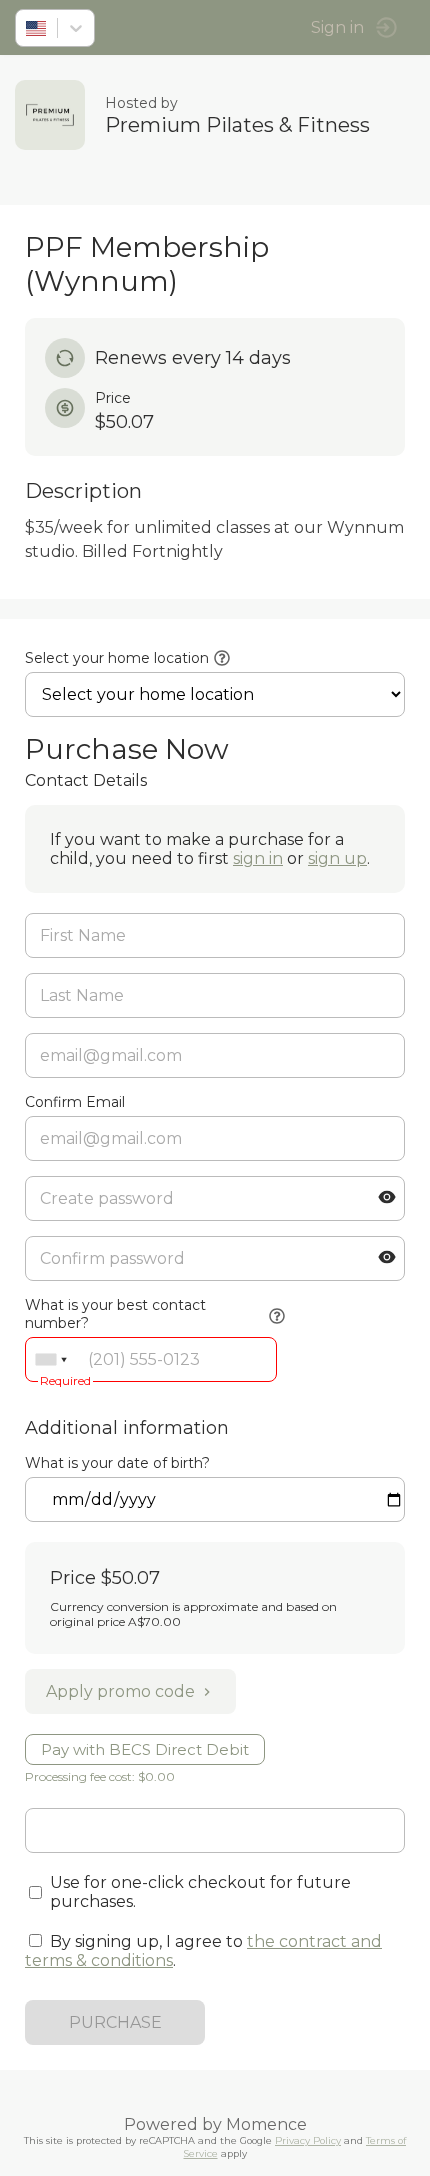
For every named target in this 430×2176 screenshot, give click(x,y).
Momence (266, 2124)
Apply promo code (120, 1691)
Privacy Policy (308, 2140)
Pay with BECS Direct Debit (145, 1749)
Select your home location (117, 658)
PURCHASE (115, 2022)
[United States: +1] (51, 1359)
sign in (258, 858)
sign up (337, 858)
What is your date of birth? (117, 1463)
